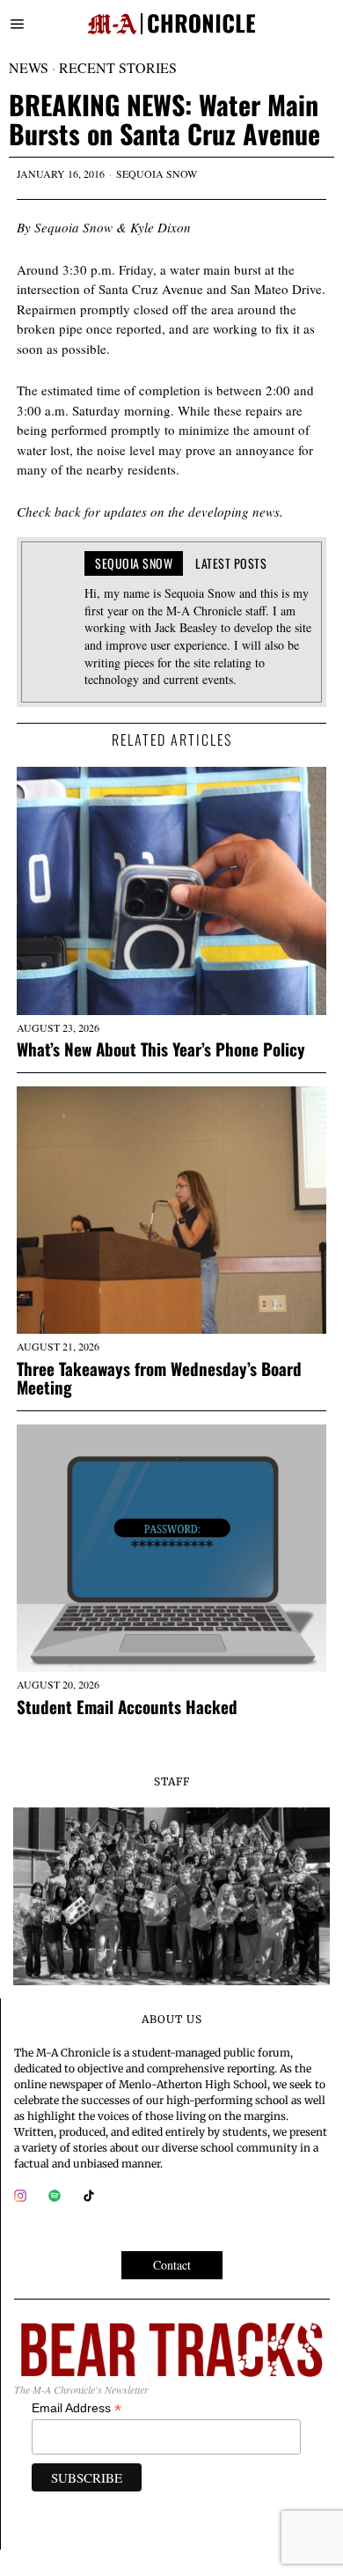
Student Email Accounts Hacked (127, 1707)
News (29, 67)
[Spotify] (55, 2196)
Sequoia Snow (157, 173)
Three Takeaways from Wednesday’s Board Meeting (159, 1378)
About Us (172, 2019)
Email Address (77, 2408)
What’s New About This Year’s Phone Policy (161, 1049)
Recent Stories (118, 67)
